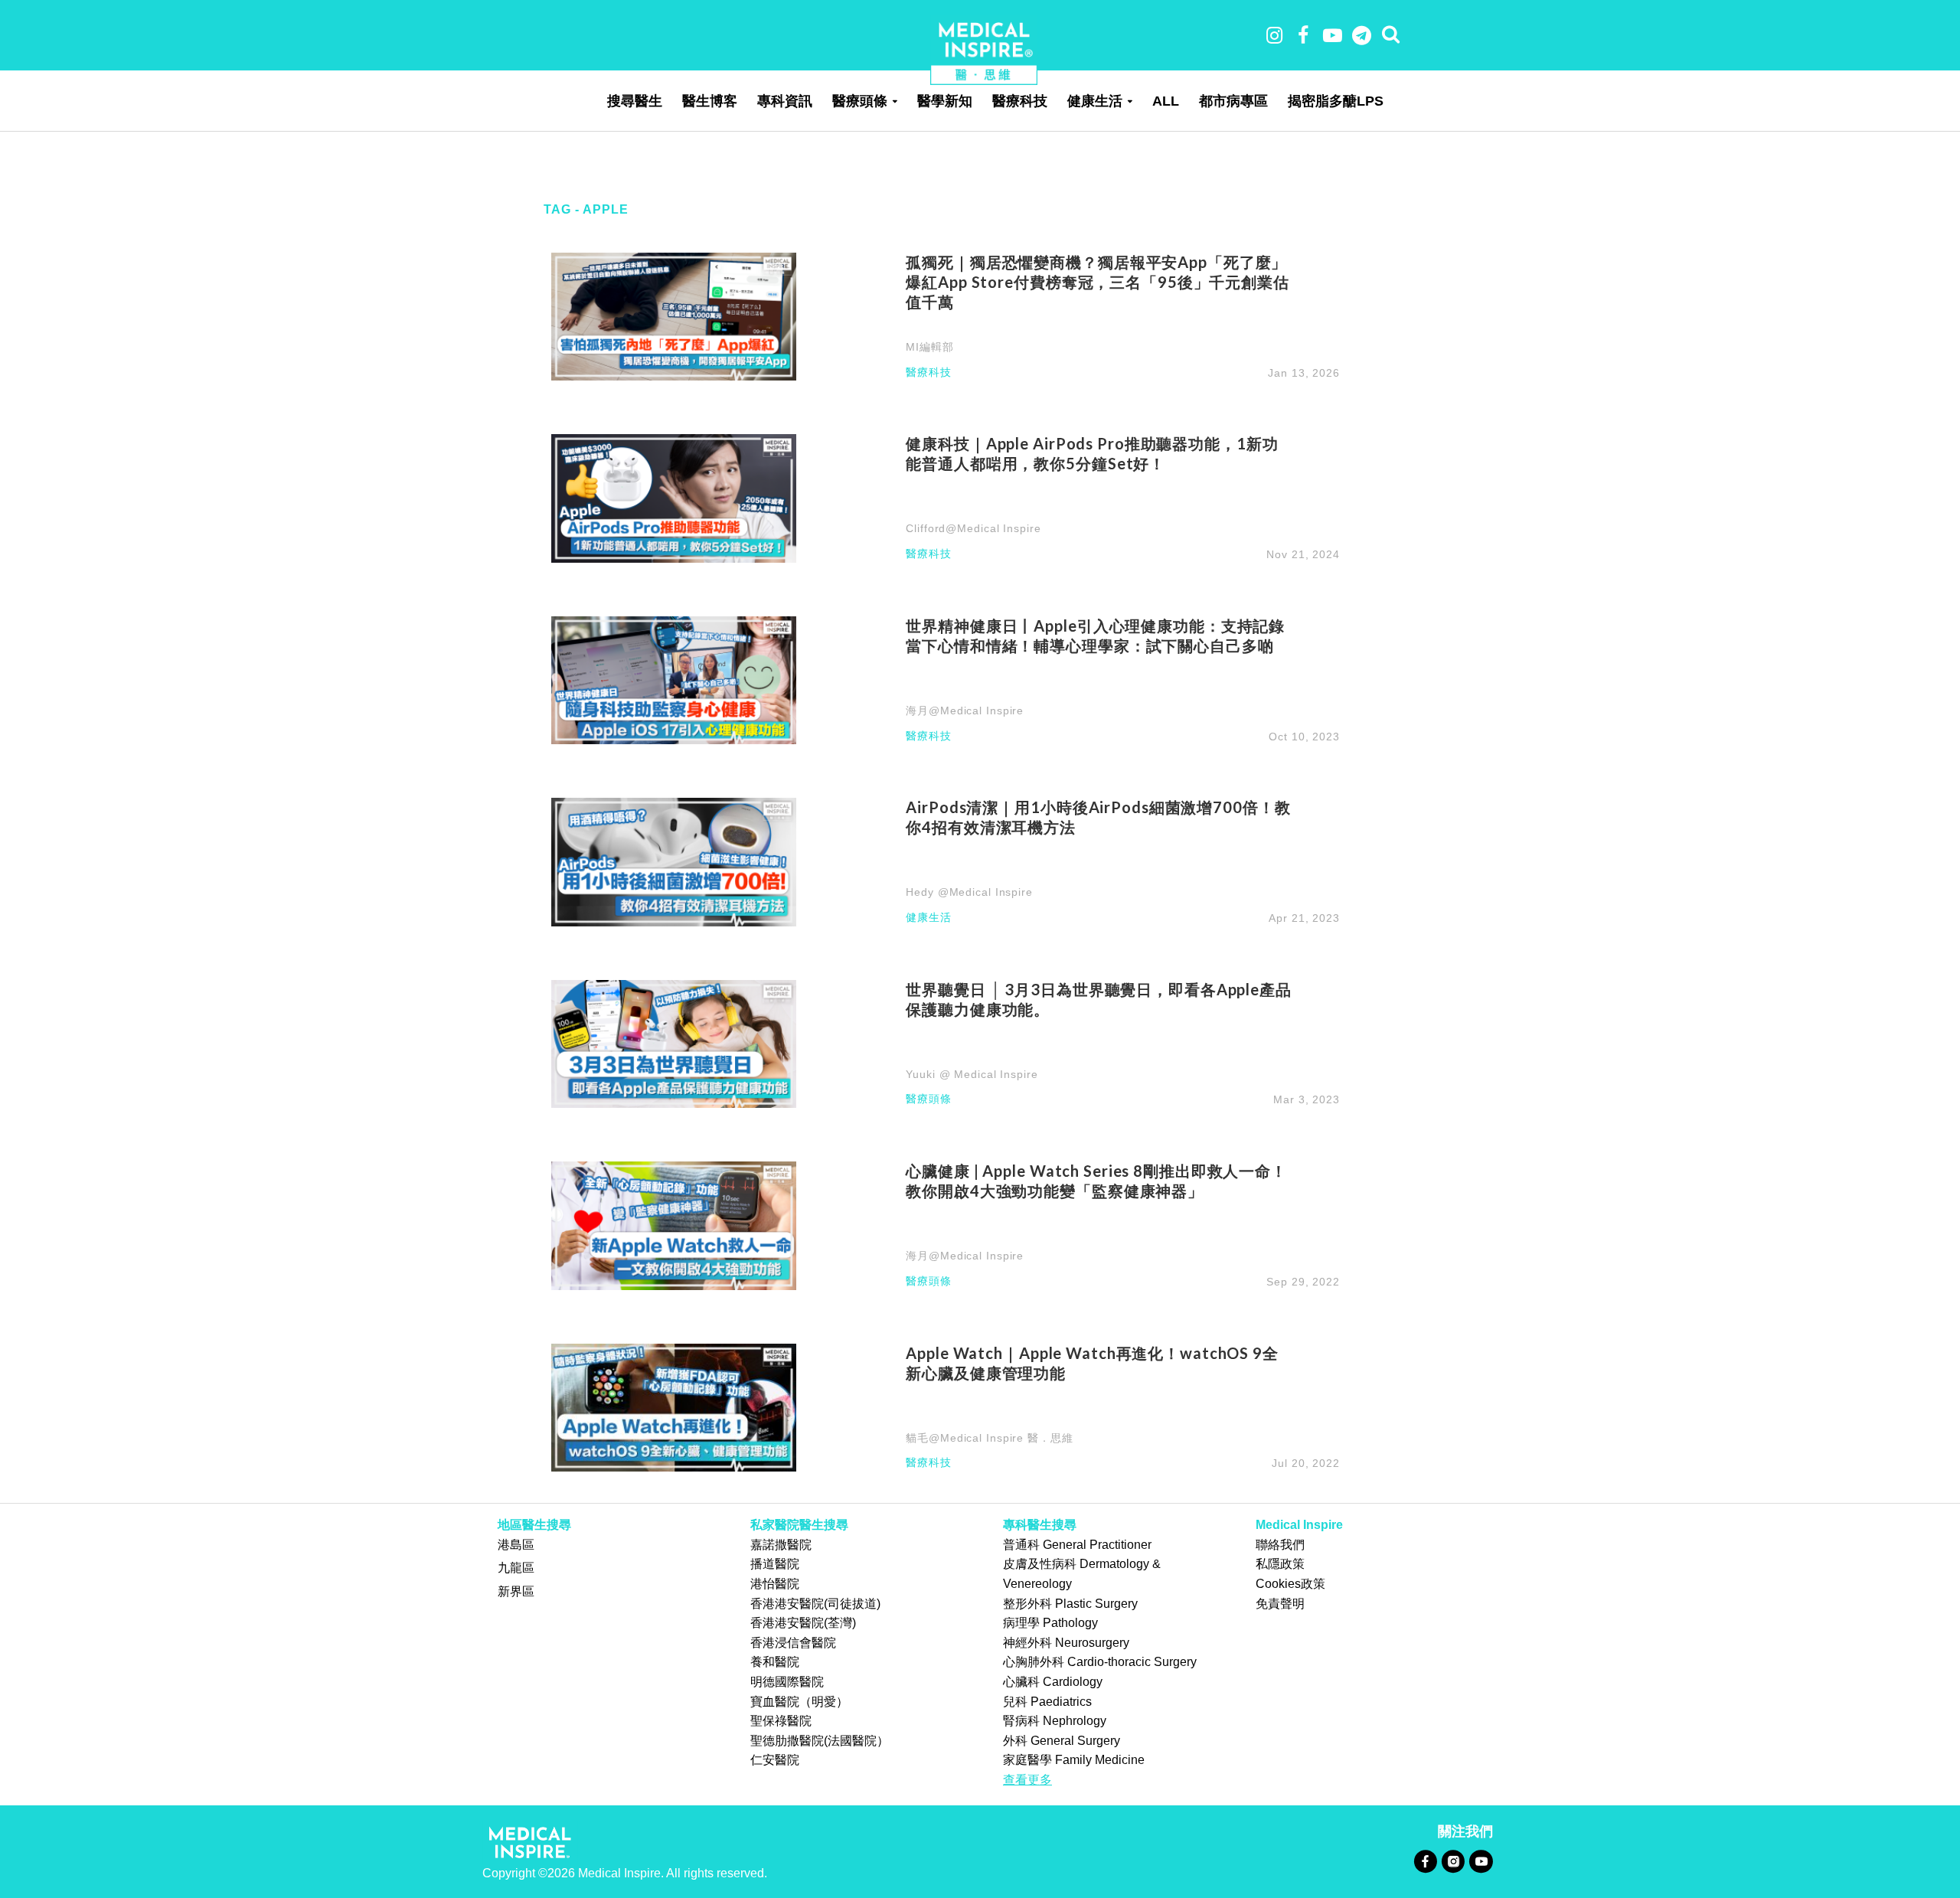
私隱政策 (1280, 1564)
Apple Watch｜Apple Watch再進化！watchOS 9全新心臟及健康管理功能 (1092, 1363)
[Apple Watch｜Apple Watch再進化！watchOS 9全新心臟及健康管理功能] (674, 1407)
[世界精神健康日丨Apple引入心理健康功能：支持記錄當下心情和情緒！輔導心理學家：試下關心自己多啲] (674, 679)
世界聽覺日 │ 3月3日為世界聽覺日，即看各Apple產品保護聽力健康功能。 (1099, 999)
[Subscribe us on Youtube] (1481, 1861)
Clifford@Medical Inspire (973, 528)
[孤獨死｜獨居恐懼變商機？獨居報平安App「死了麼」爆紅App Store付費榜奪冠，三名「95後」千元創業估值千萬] (674, 316)
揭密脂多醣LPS (1336, 101)
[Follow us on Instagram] (1453, 1861)
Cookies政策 (1290, 1584)
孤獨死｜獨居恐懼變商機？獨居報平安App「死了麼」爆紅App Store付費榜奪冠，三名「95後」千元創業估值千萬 (1098, 282)
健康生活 (1095, 101)
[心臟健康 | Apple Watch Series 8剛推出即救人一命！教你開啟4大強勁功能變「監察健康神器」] (674, 1225)
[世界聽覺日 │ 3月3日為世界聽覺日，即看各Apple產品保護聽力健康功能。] (674, 1043)
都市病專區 (1233, 101)
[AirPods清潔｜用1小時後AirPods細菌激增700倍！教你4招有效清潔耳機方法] (674, 861)
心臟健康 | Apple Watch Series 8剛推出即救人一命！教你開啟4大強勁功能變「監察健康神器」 (1096, 1181)
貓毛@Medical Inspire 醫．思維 (989, 1438)
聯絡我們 (1280, 1545)
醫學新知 (945, 101)
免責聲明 (1280, 1604)
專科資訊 (785, 101)
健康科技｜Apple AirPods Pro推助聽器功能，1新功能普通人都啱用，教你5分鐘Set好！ (1092, 453)
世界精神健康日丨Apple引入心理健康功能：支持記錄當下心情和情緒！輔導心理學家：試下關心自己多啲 (1095, 635)
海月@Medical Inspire (965, 711)
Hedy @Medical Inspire (969, 892)
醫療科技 (1020, 101)
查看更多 (1027, 1780)
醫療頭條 (860, 101)
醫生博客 (710, 101)
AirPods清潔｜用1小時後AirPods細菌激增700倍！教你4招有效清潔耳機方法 (1098, 817)
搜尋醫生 (635, 101)
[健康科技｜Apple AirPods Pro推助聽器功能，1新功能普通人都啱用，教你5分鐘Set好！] (674, 497)
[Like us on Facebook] (1425, 1861)
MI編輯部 (929, 347)
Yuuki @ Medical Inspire (972, 1074)
